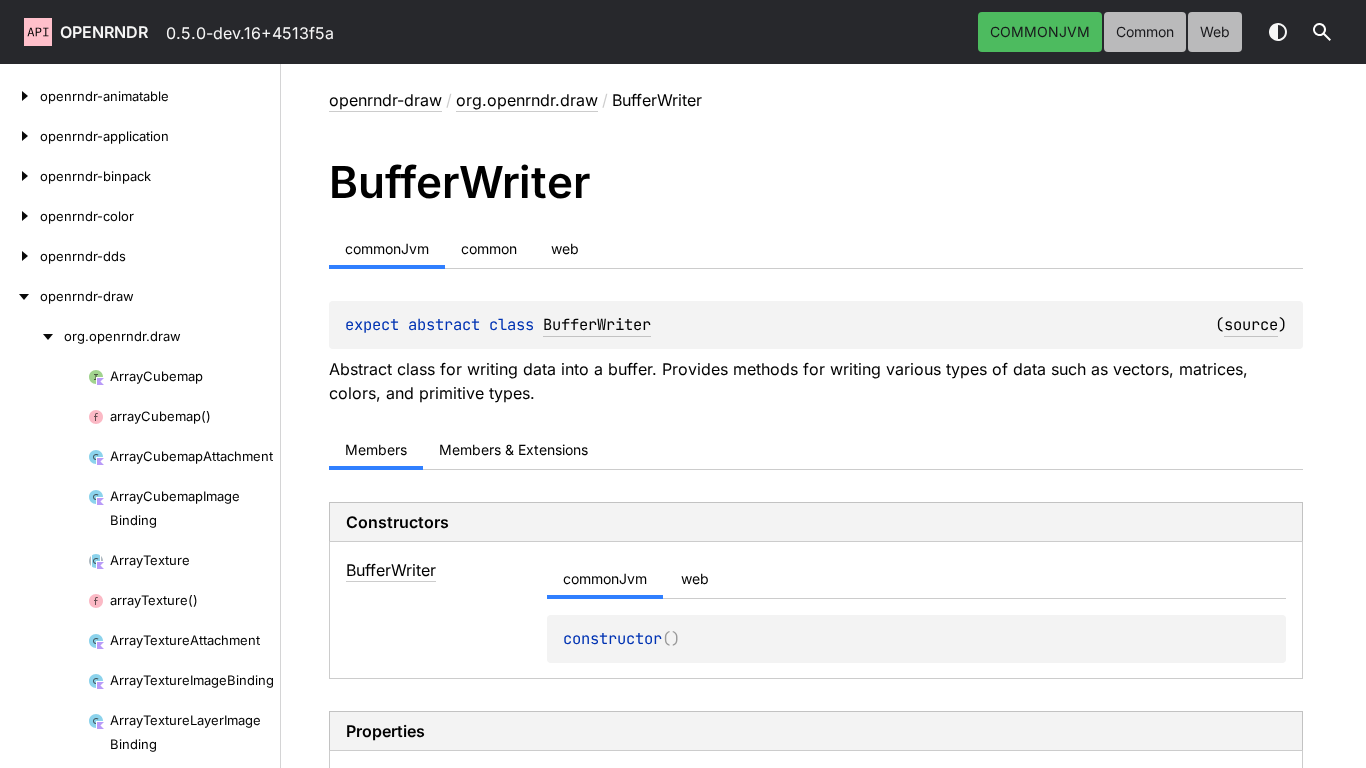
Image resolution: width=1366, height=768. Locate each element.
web (1215, 31)
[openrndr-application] (20, 136)
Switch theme (1278, 32)
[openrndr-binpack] (20, 176)
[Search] (1322, 32)
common (1145, 31)
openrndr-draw (385, 100)
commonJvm (1040, 31)
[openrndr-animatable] (20, 96)
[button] (1322, 32)
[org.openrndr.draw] (32, 336)
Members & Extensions (513, 449)
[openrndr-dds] (20, 256)
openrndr (104, 32)
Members (376, 449)
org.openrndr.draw (527, 100)
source (1251, 324)
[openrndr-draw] (20, 296)
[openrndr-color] (20, 216)
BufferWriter (597, 324)
